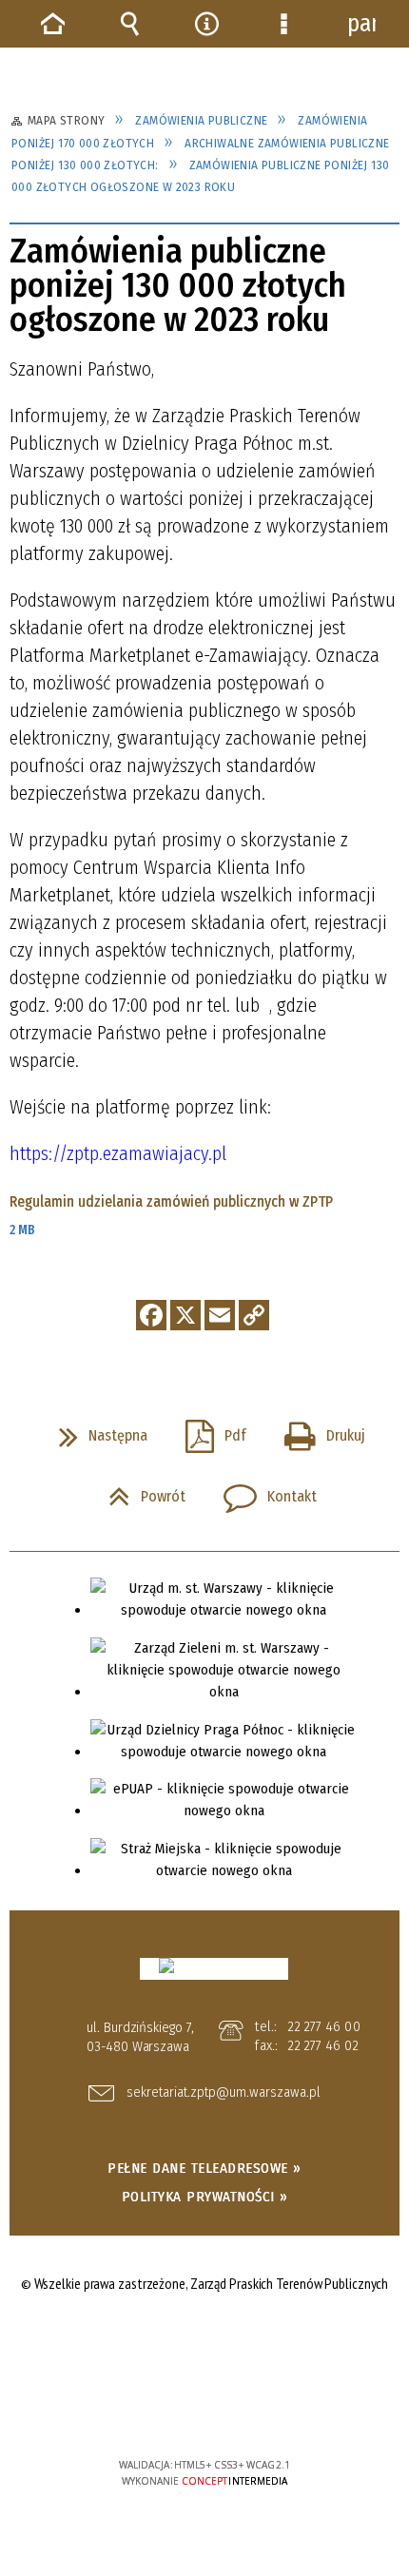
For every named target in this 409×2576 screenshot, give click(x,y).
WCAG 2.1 (263, 2408)
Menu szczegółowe (284, 24)
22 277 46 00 (324, 2026)
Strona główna (53, 24)
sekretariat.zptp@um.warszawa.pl (224, 2093)
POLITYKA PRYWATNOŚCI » (205, 2197)
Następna (96, 1430)
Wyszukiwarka (130, 24)
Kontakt (263, 1491)
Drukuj (317, 1430)
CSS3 (204, 2410)
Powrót (139, 1491)
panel (361, 24)
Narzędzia (207, 24)
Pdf (208, 1430)
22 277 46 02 (323, 2045)
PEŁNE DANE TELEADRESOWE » (204, 2168)
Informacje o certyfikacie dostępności (205, 2343)
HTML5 (175, 2410)
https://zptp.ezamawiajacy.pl (118, 1153)
